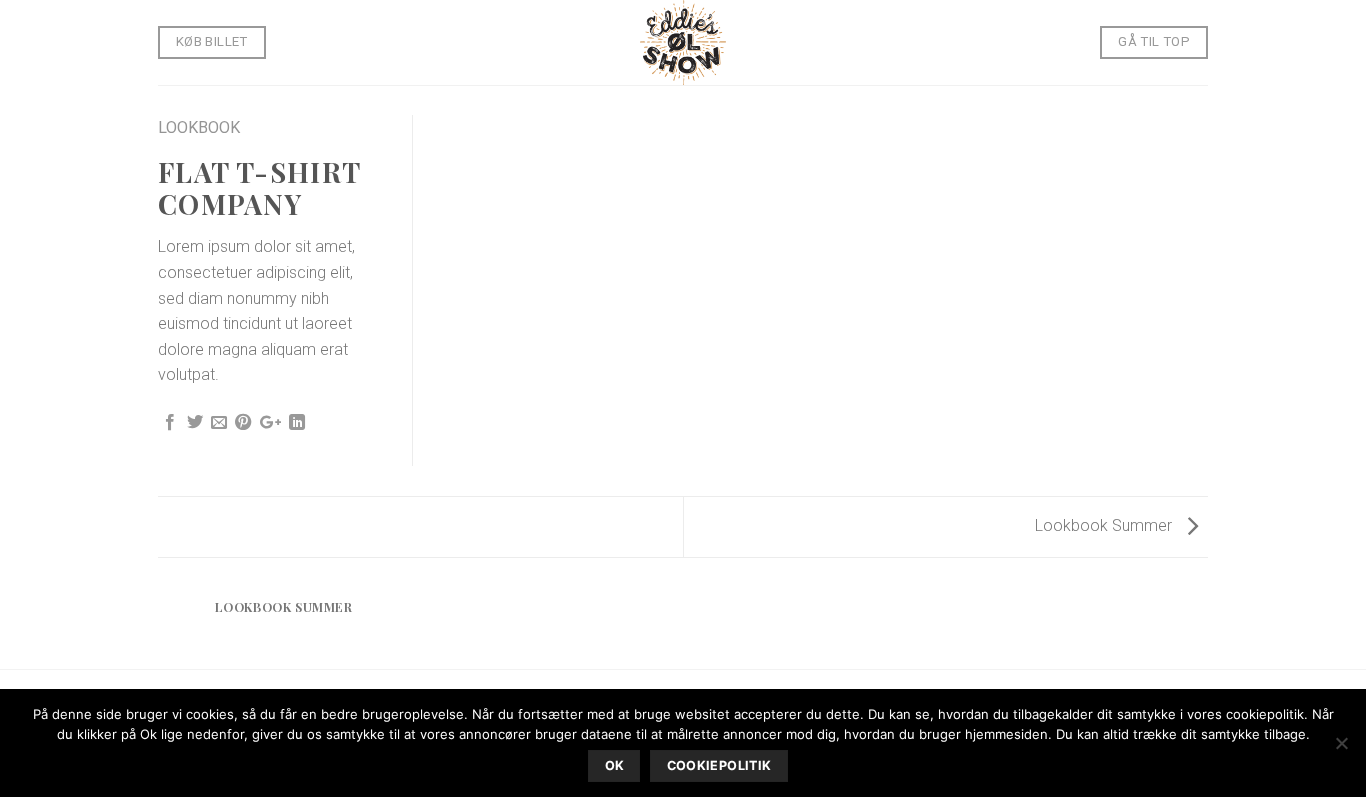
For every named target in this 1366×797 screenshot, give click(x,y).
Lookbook (199, 127)
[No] (1341, 749)
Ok (615, 765)
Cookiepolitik (719, 765)
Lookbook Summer (1105, 525)
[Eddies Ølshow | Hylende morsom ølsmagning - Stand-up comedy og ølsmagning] (683, 42)
